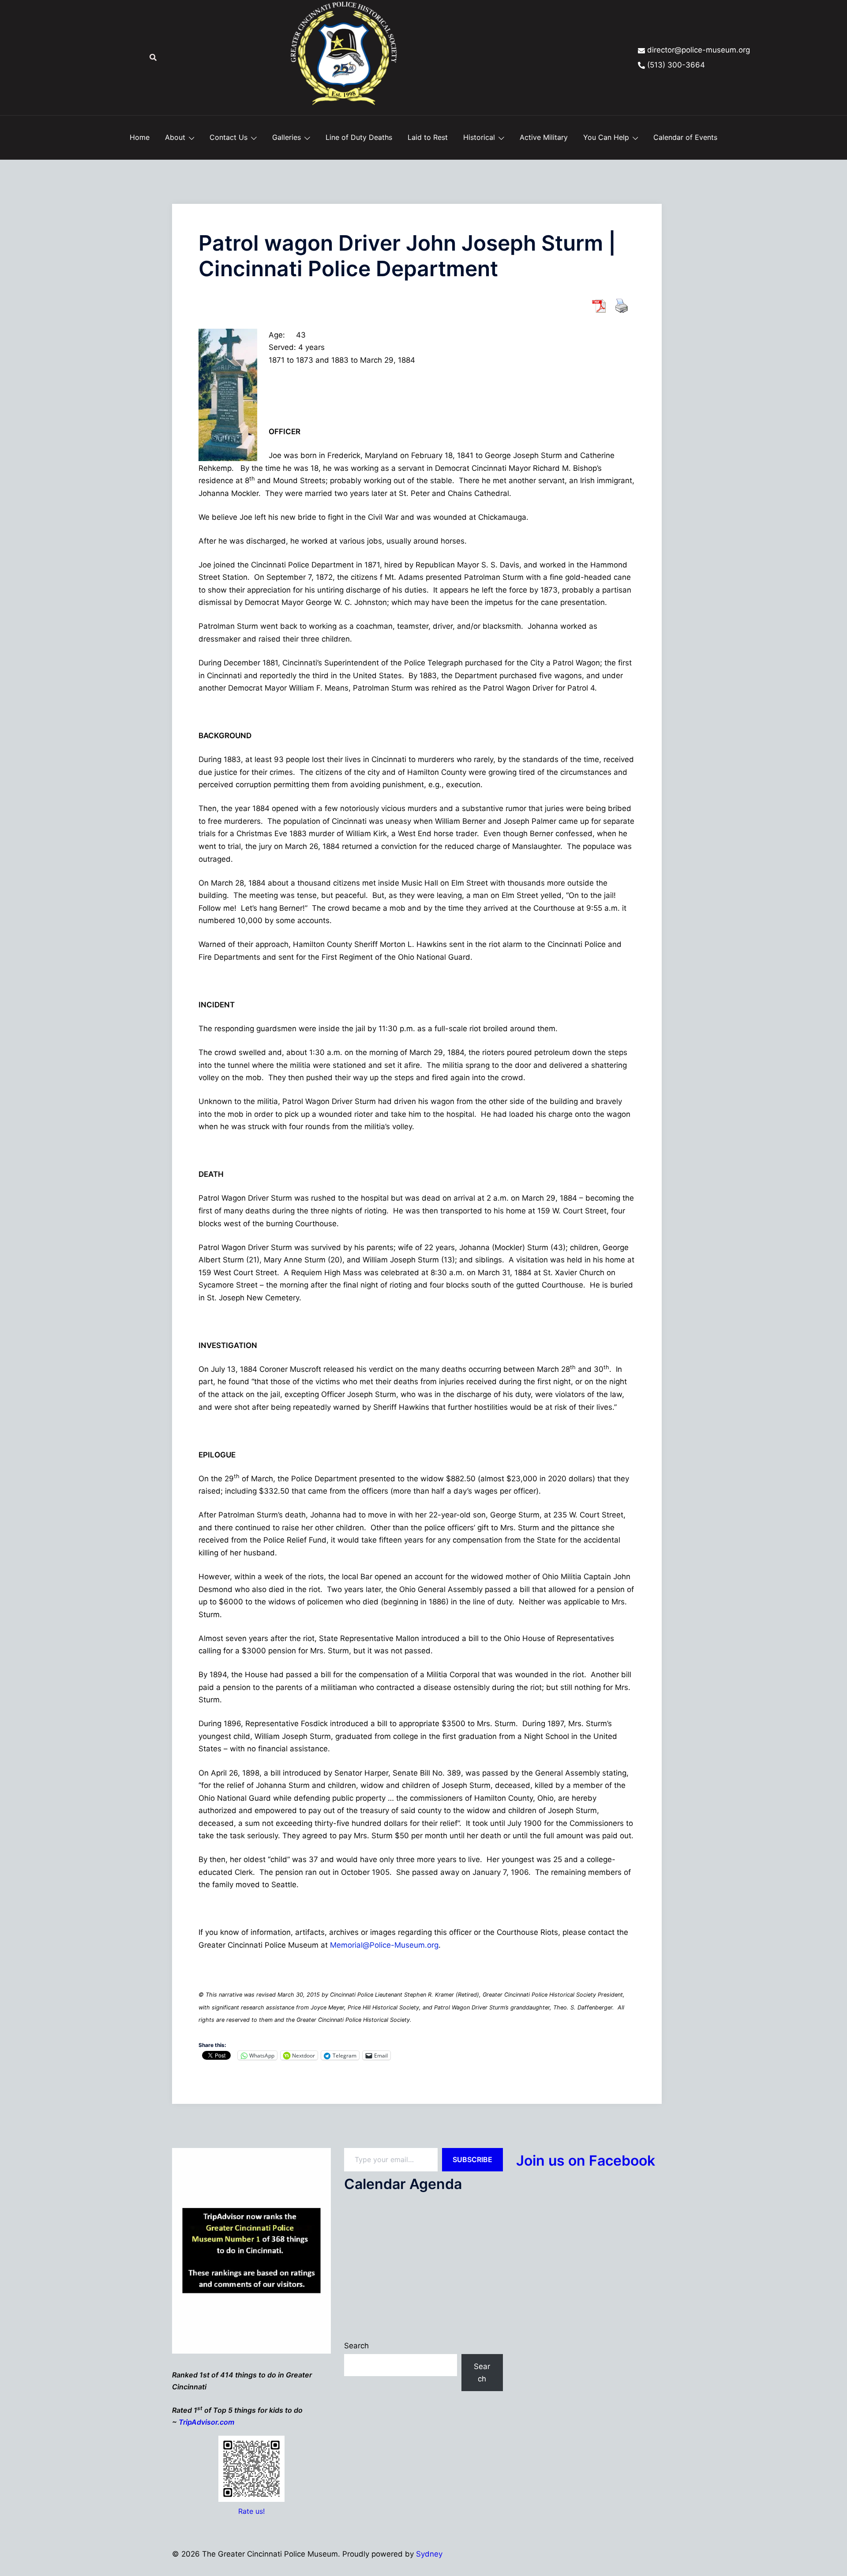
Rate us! (251, 2511)
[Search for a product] (153, 57)
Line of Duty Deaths (359, 137)
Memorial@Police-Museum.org (384, 1945)
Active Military (544, 137)
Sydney (429, 2554)
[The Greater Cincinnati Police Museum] (344, 57)
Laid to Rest (428, 137)
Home (140, 137)
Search (356, 2346)
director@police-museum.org (699, 50)
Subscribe (472, 2159)
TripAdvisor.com (206, 2422)
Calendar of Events (685, 137)
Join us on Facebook (586, 2161)
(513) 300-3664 (676, 65)
